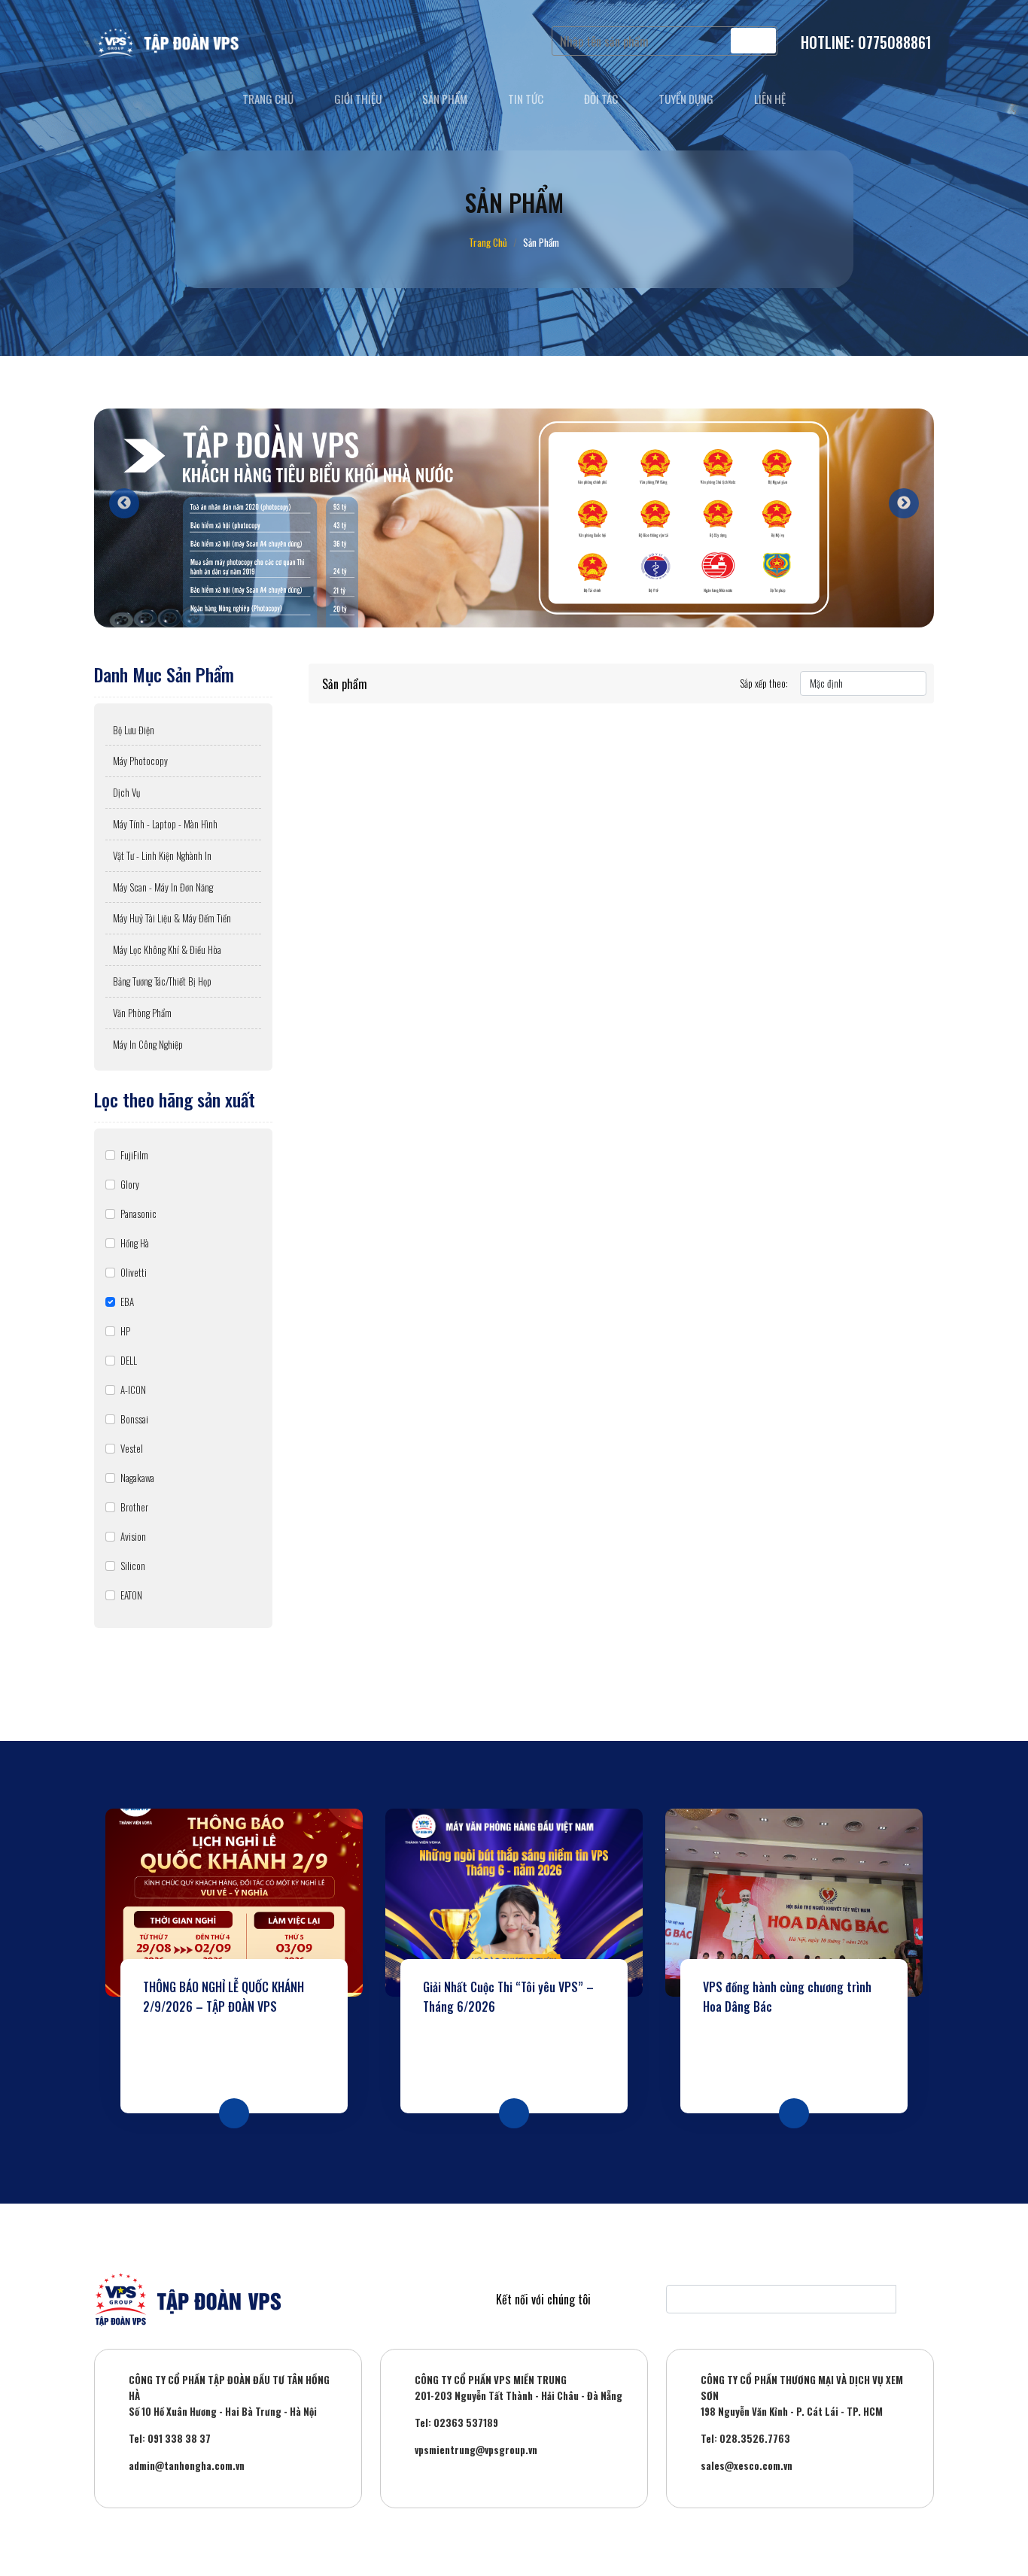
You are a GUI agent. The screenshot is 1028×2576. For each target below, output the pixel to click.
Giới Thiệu (358, 99)
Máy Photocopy (140, 761)
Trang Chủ (488, 242)
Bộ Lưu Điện (134, 730)
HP (125, 1331)
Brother (134, 1507)
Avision (133, 1536)
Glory (130, 1184)
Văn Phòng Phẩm (142, 1013)
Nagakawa (137, 1478)
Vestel (132, 1448)
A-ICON (133, 1390)
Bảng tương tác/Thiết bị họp (162, 981)
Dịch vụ (126, 792)
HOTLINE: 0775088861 (866, 42)
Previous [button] (117, 496)
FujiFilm (134, 1155)
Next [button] (896, 496)
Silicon (133, 1566)
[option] (514, 518)
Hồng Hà (135, 1243)
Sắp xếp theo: (764, 683)
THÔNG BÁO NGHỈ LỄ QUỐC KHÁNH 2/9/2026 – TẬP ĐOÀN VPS (224, 1997)
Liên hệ (770, 99)
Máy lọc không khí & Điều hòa (167, 949)
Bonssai (134, 1419)
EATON (131, 1595)
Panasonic (138, 1214)
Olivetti (134, 1272)
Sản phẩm (445, 99)
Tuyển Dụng (686, 99)
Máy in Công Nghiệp (148, 1044)
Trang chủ (268, 99)
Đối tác (601, 99)
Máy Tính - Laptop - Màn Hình (165, 824)
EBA (127, 1302)
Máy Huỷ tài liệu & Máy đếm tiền (172, 918)
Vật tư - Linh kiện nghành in (162, 855)
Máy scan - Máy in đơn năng (163, 887)
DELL (129, 1360)
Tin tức (526, 99)
